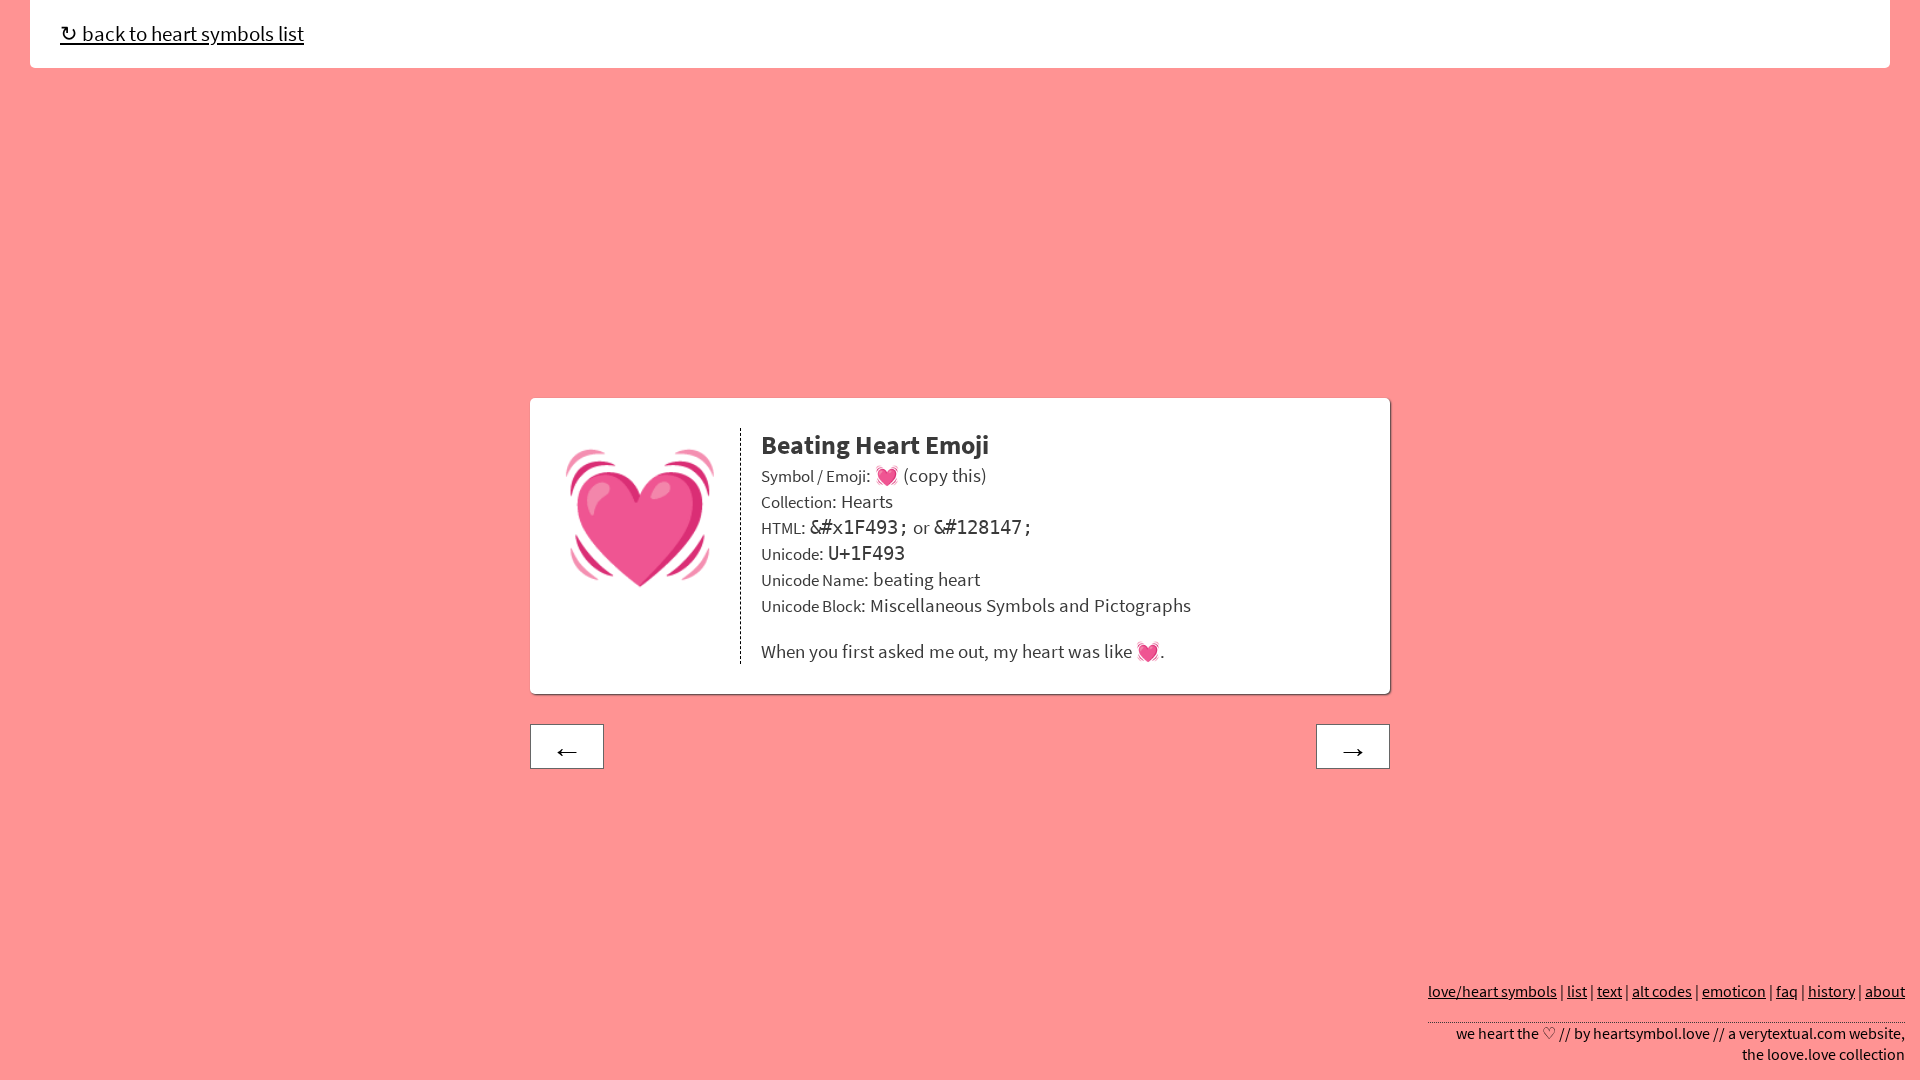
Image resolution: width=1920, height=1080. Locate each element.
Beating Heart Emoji (875, 445)
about (1885, 991)
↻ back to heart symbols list (182, 34)
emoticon (1734, 991)
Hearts (867, 501)
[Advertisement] (960, 238)
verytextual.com (1792, 1033)
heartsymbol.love (1651, 1033)
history (1831, 991)
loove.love (1801, 1054)
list (1577, 991)
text (1609, 991)
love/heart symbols (1492, 991)
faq (1787, 991)
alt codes (1662, 991)
